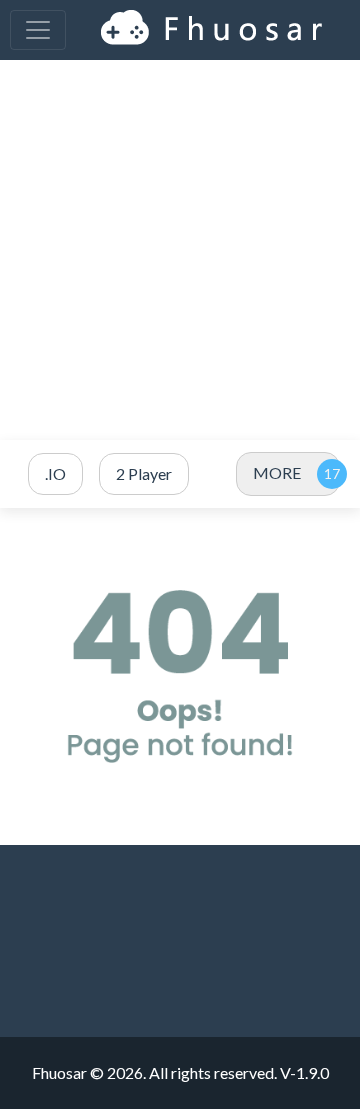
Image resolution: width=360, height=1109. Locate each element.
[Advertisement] (180, 250)
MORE (277, 472)
